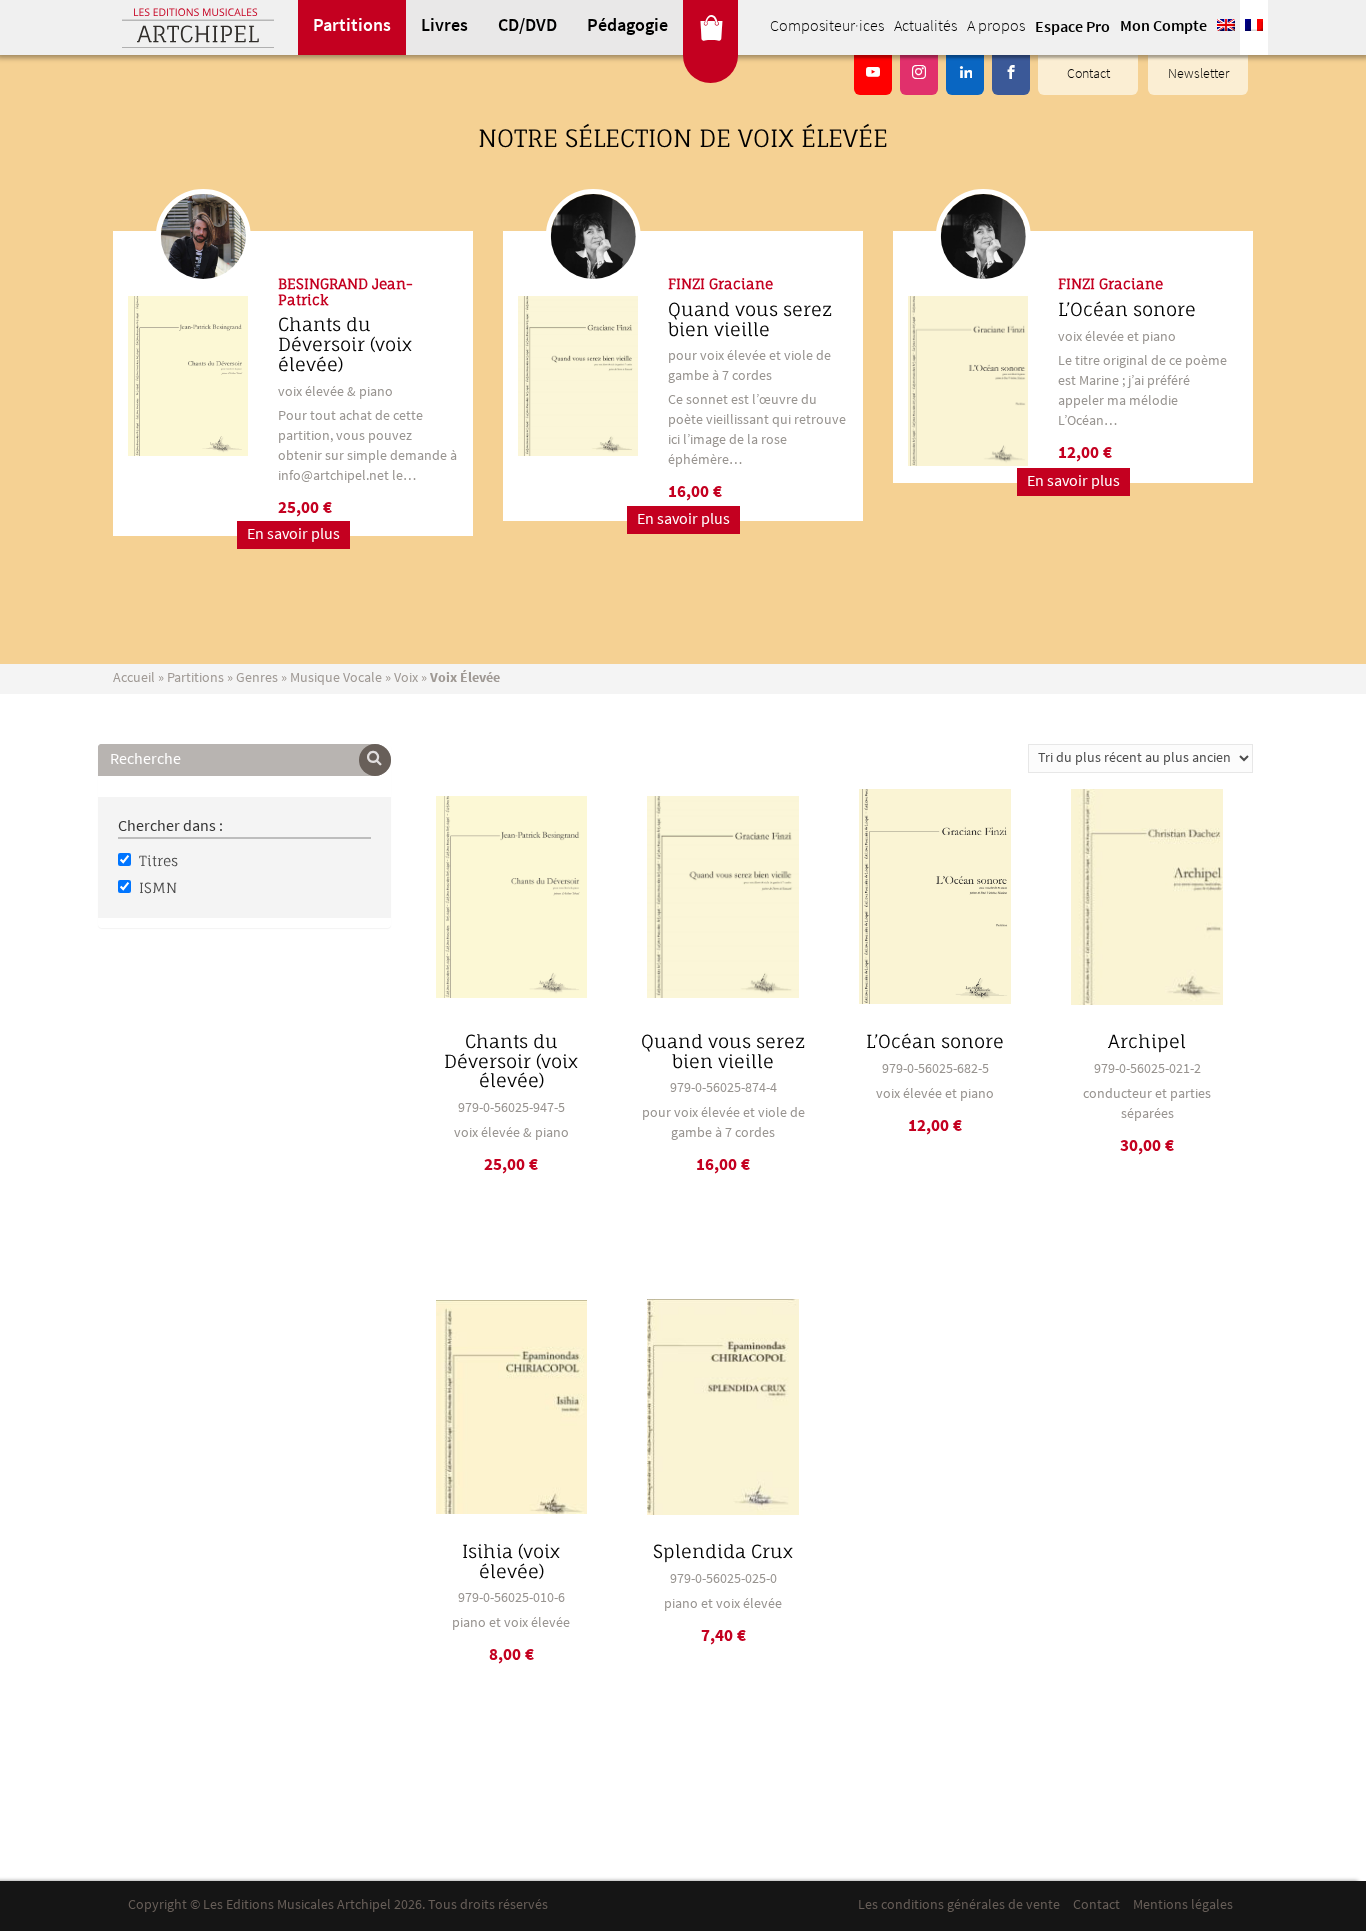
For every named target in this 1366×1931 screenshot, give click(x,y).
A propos (996, 27)
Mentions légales (1183, 1905)
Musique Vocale (336, 678)
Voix (406, 678)
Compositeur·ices (827, 27)
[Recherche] (375, 760)
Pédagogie (627, 27)
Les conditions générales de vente (959, 1905)
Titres (158, 860)
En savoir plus (293, 535)
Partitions (352, 27)
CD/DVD (527, 27)
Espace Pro (1072, 28)
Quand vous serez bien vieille (750, 319)
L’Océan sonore (1127, 309)
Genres (257, 678)
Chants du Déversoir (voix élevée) (345, 344)
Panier (710, 27)
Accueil (134, 678)
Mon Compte (1163, 27)
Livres (444, 27)
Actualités (925, 27)
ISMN (158, 887)
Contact (1088, 74)
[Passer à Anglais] (1226, 27)
